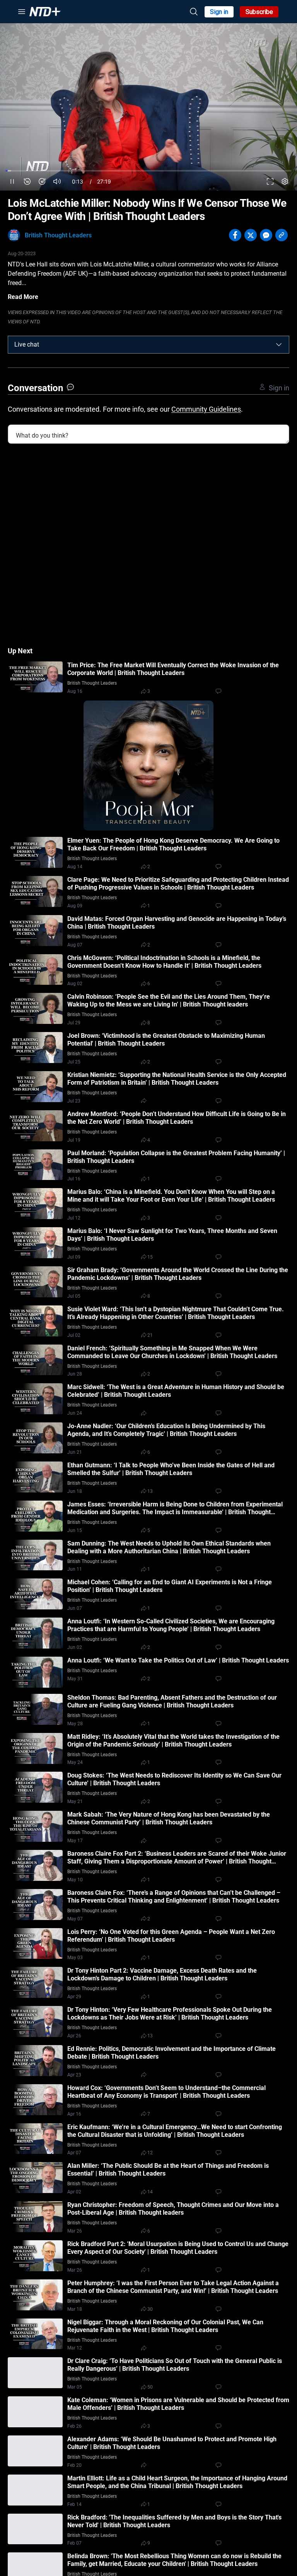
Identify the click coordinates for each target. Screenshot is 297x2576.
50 (150, 2387)
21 (150, 1335)
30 (150, 2309)
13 (150, 1491)
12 (150, 2153)
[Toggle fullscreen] (270, 181)
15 (150, 1257)
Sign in (219, 12)
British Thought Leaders (58, 235)
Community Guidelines (206, 409)
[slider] (148, 171)
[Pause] (12, 181)
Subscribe (259, 12)
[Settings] (285, 181)
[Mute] (57, 181)
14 (150, 2192)
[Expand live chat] (279, 345)
